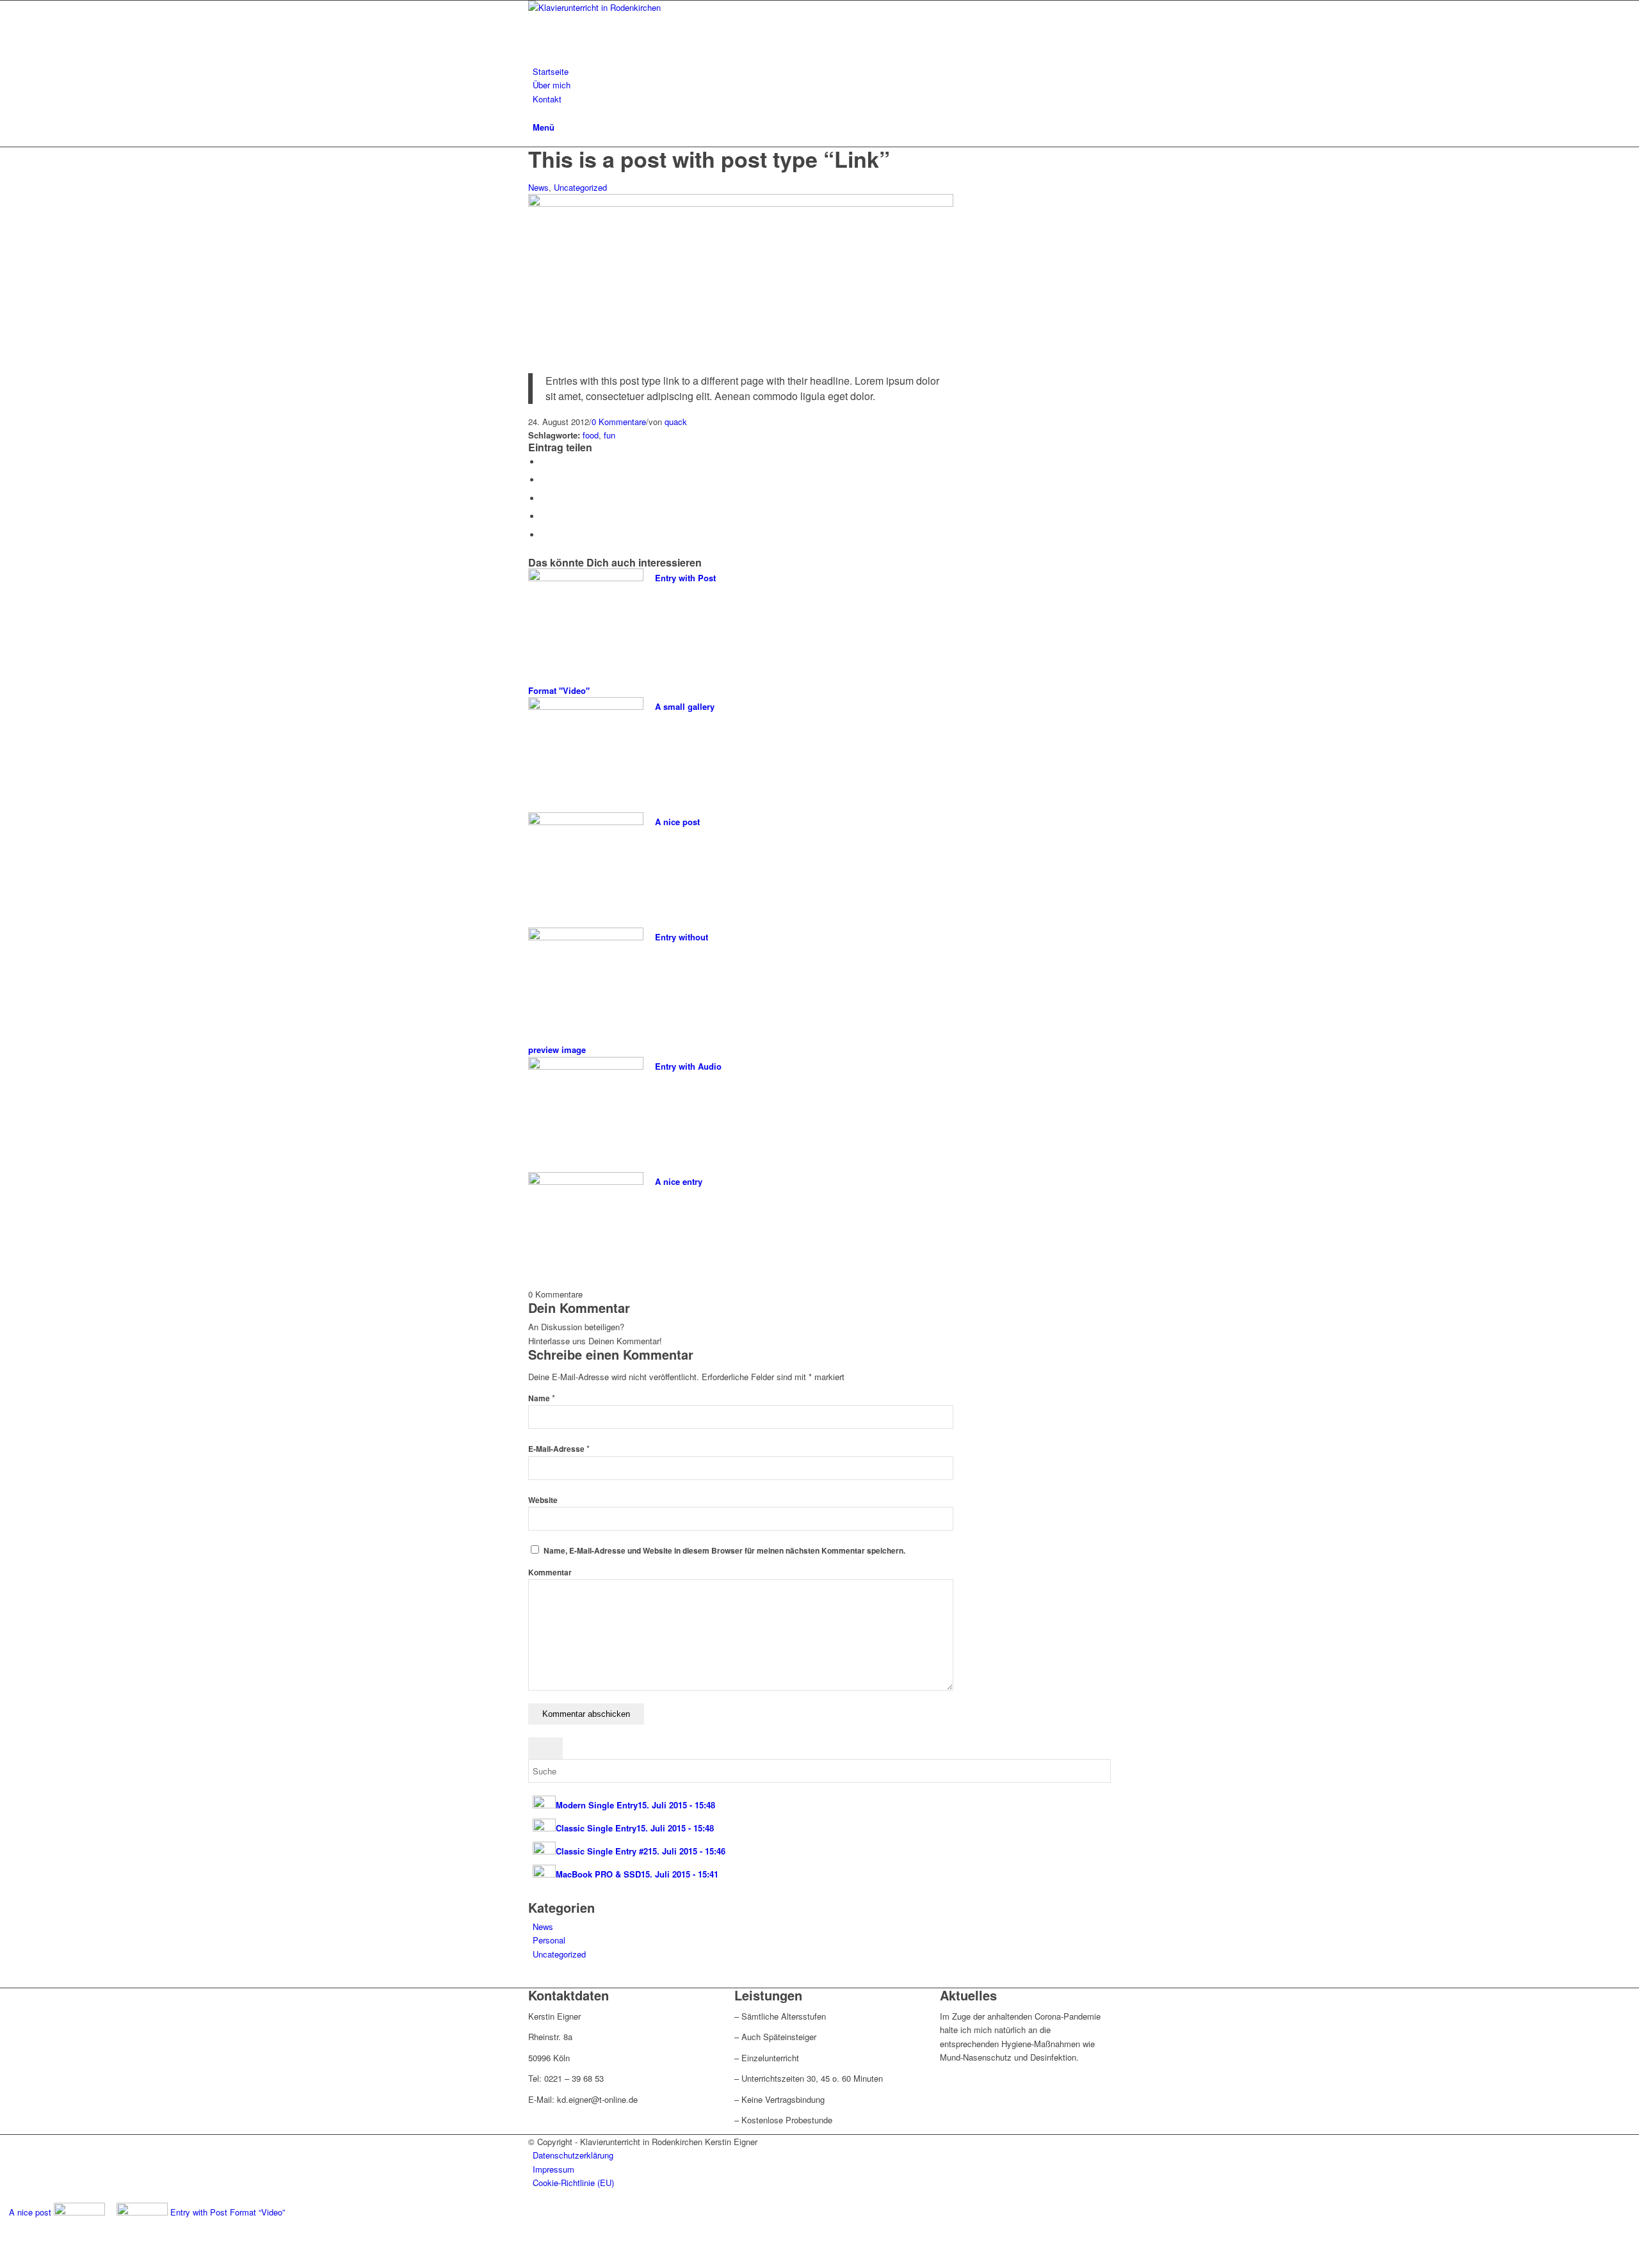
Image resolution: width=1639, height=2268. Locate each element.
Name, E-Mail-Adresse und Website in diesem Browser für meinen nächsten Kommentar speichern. (724, 1551)
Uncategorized (580, 187)
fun (610, 435)
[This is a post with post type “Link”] (741, 203)
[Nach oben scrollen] (3, 2261)
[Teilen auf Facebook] (544, 462)
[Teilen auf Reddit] (544, 535)
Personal (549, 1940)
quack (676, 422)
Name (542, 1398)
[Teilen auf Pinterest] (544, 516)
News (538, 187)
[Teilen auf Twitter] (544, 480)
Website (543, 1500)
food (591, 435)
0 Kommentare (619, 422)
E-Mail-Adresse (559, 1449)
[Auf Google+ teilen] (544, 498)
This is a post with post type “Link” (709, 159)
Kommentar (550, 1572)
